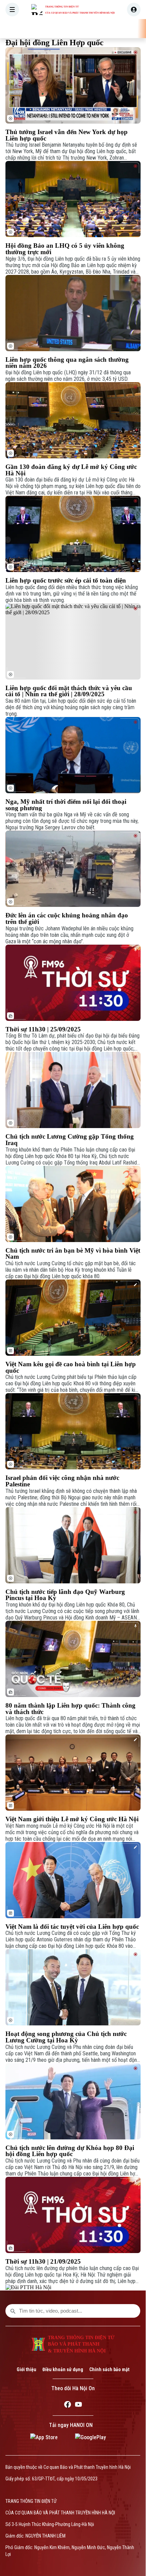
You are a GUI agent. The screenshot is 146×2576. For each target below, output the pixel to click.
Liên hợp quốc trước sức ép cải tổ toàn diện (66, 581)
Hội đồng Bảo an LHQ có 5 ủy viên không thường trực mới (65, 249)
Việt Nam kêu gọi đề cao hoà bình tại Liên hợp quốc (71, 1367)
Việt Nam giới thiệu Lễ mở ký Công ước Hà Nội (72, 1819)
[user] (134, 10)
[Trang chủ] (49, 29)
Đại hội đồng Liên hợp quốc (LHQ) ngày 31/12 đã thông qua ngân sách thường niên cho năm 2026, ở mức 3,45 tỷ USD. (68, 376)
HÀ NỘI (97, 29)
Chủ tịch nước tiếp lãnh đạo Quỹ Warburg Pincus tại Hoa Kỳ (65, 1595)
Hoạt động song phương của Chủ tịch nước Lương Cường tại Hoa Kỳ (66, 2037)
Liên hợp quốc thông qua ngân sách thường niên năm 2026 (67, 363)
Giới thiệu (26, 2369)
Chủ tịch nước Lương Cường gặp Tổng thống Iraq (70, 1140)
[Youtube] (78, 2406)
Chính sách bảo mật (109, 2369)
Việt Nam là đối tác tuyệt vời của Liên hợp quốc (72, 1927)
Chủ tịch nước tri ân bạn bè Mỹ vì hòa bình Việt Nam (73, 1254)
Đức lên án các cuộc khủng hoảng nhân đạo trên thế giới (67, 919)
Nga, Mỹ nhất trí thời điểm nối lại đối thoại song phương (66, 805)
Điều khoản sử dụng (63, 2369)
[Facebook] (68, 2406)
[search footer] (13, 2311)
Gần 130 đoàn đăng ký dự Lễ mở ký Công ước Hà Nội (71, 470)
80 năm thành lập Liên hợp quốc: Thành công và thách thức (70, 1709)
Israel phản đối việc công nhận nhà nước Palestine (62, 1481)
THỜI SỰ (71, 29)
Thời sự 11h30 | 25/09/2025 (43, 1030)
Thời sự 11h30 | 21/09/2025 (43, 2262)
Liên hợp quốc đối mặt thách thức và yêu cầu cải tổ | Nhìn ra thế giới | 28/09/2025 (69, 691)
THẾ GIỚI (124, 29)
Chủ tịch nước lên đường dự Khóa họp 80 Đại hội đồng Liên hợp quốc (70, 2151)
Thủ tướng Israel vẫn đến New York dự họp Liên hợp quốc (67, 135)
